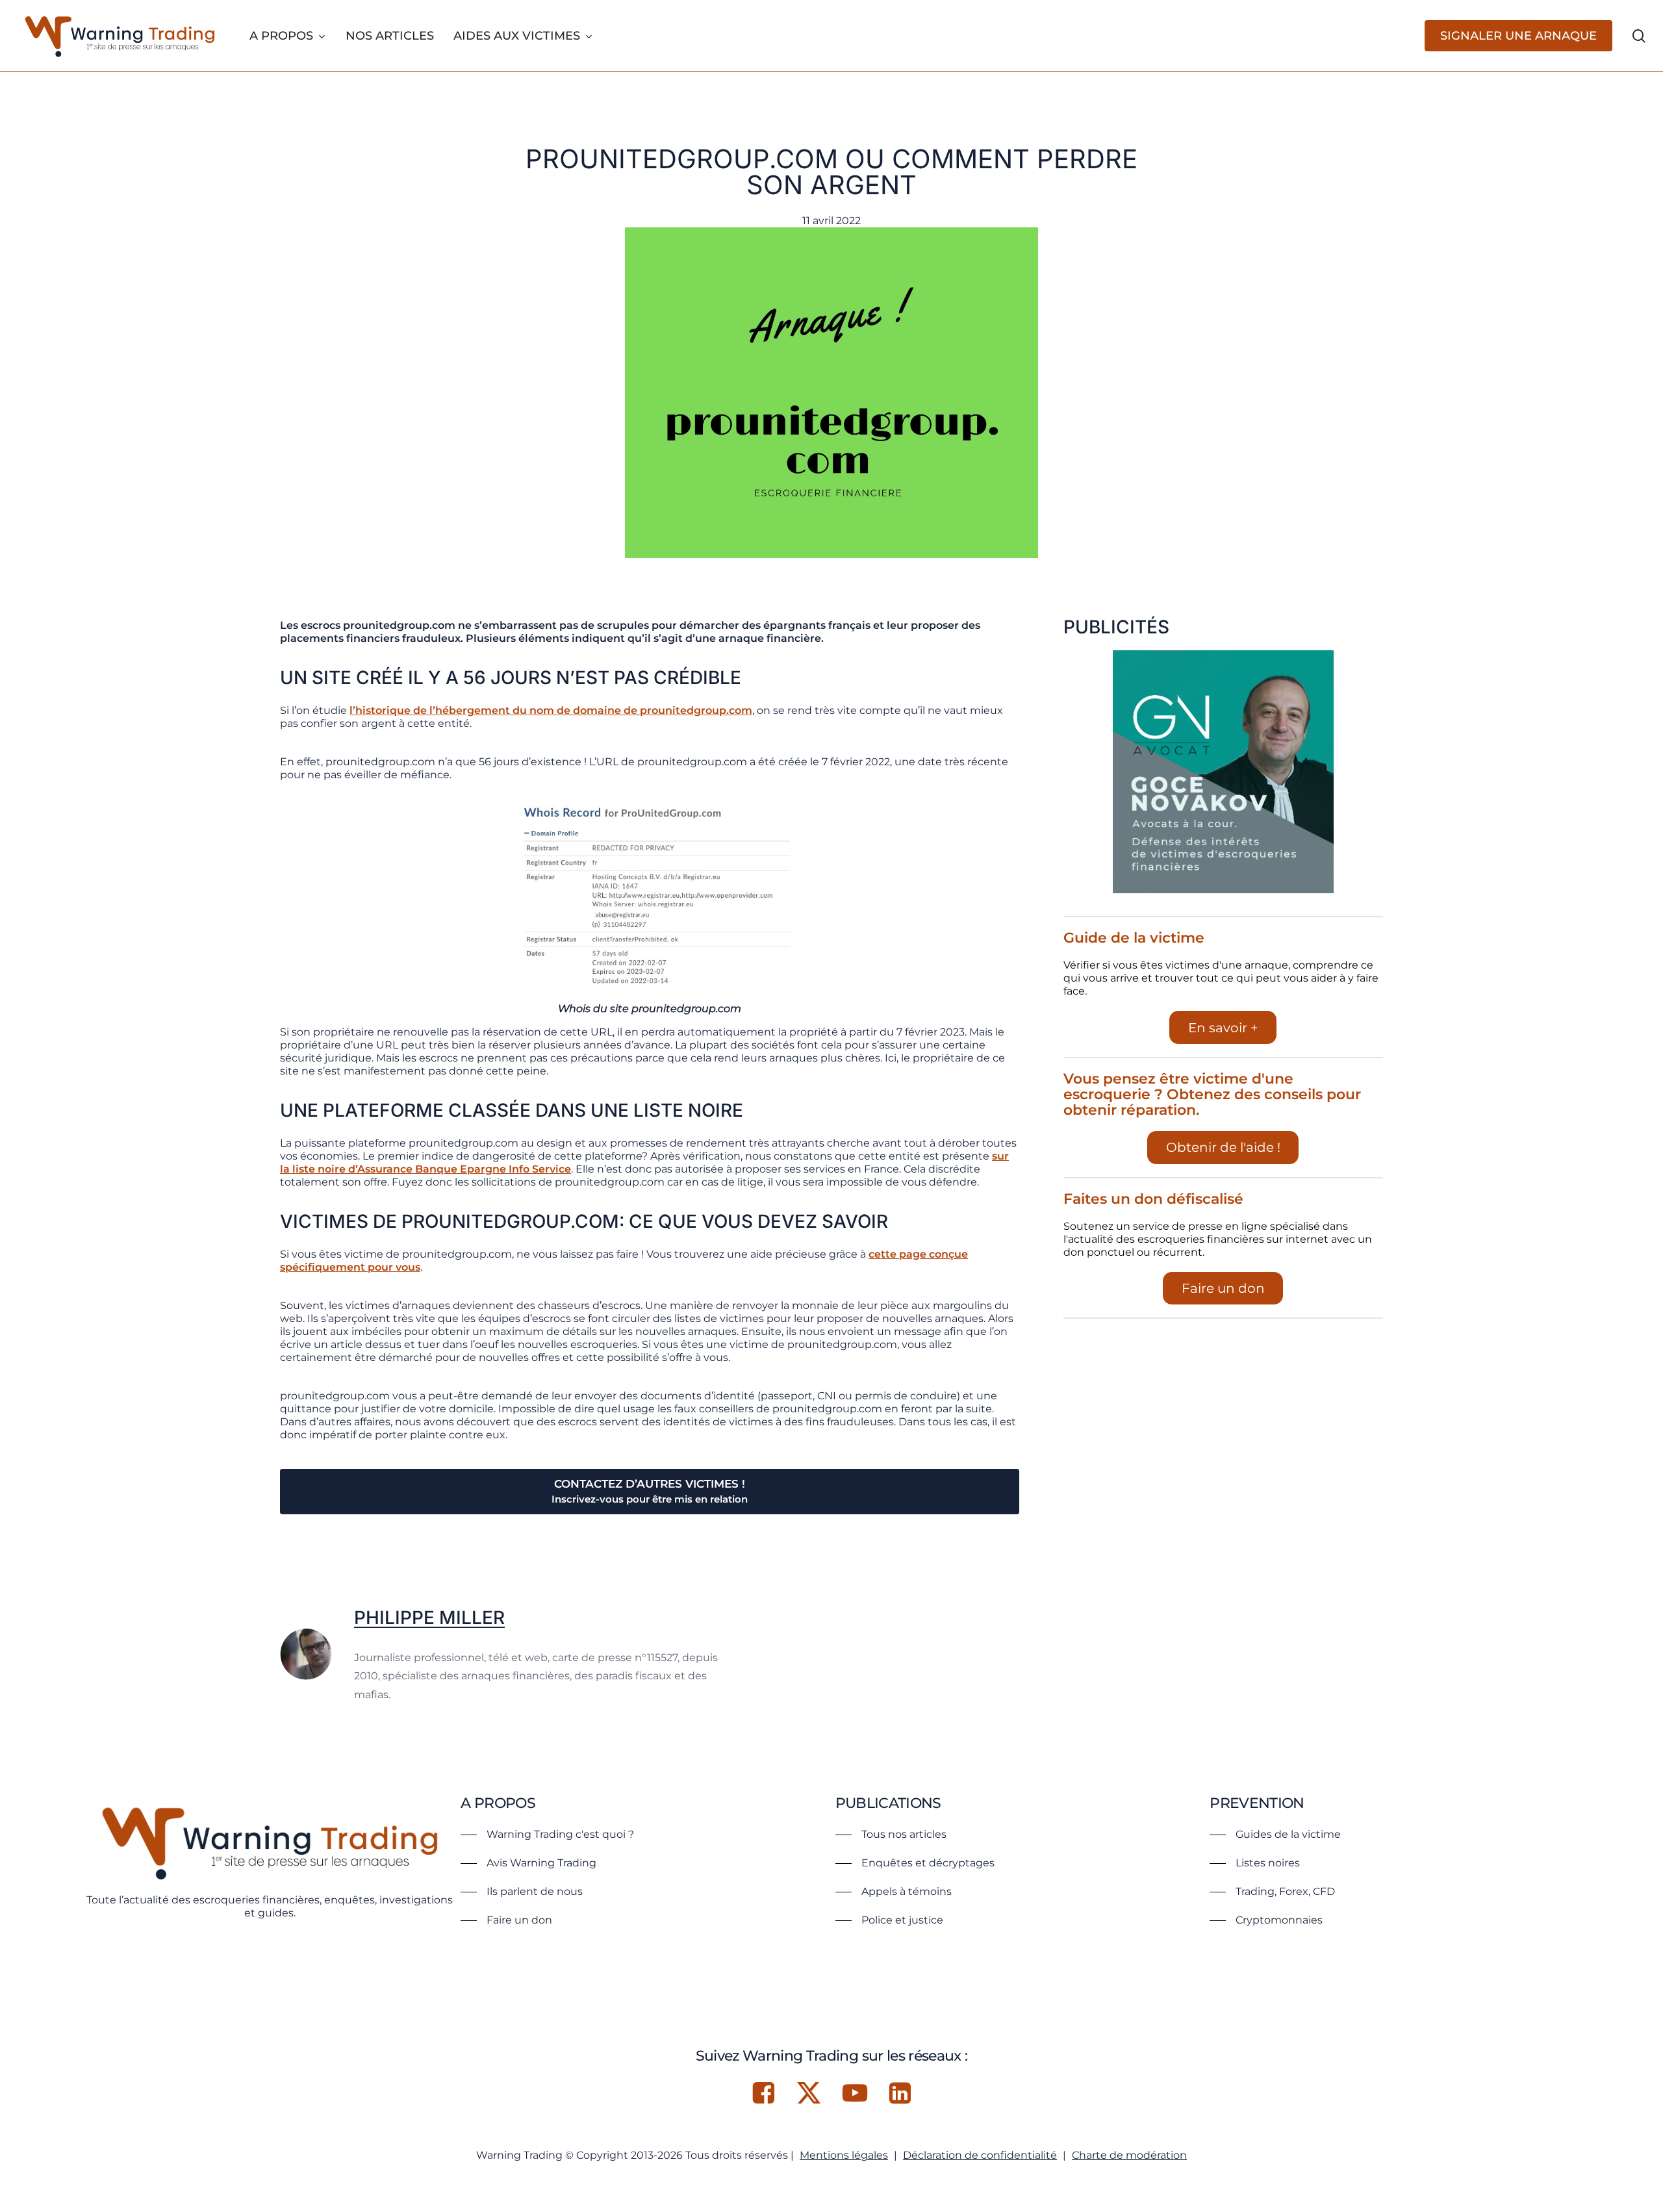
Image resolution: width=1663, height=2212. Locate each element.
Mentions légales (844, 2155)
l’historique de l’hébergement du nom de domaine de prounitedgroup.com (551, 710)
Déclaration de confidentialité (980, 2155)
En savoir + (1223, 1028)
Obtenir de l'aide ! (1223, 1147)
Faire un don (1223, 1288)
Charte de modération (1129, 2155)
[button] (547, 1835)
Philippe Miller (429, 1618)
